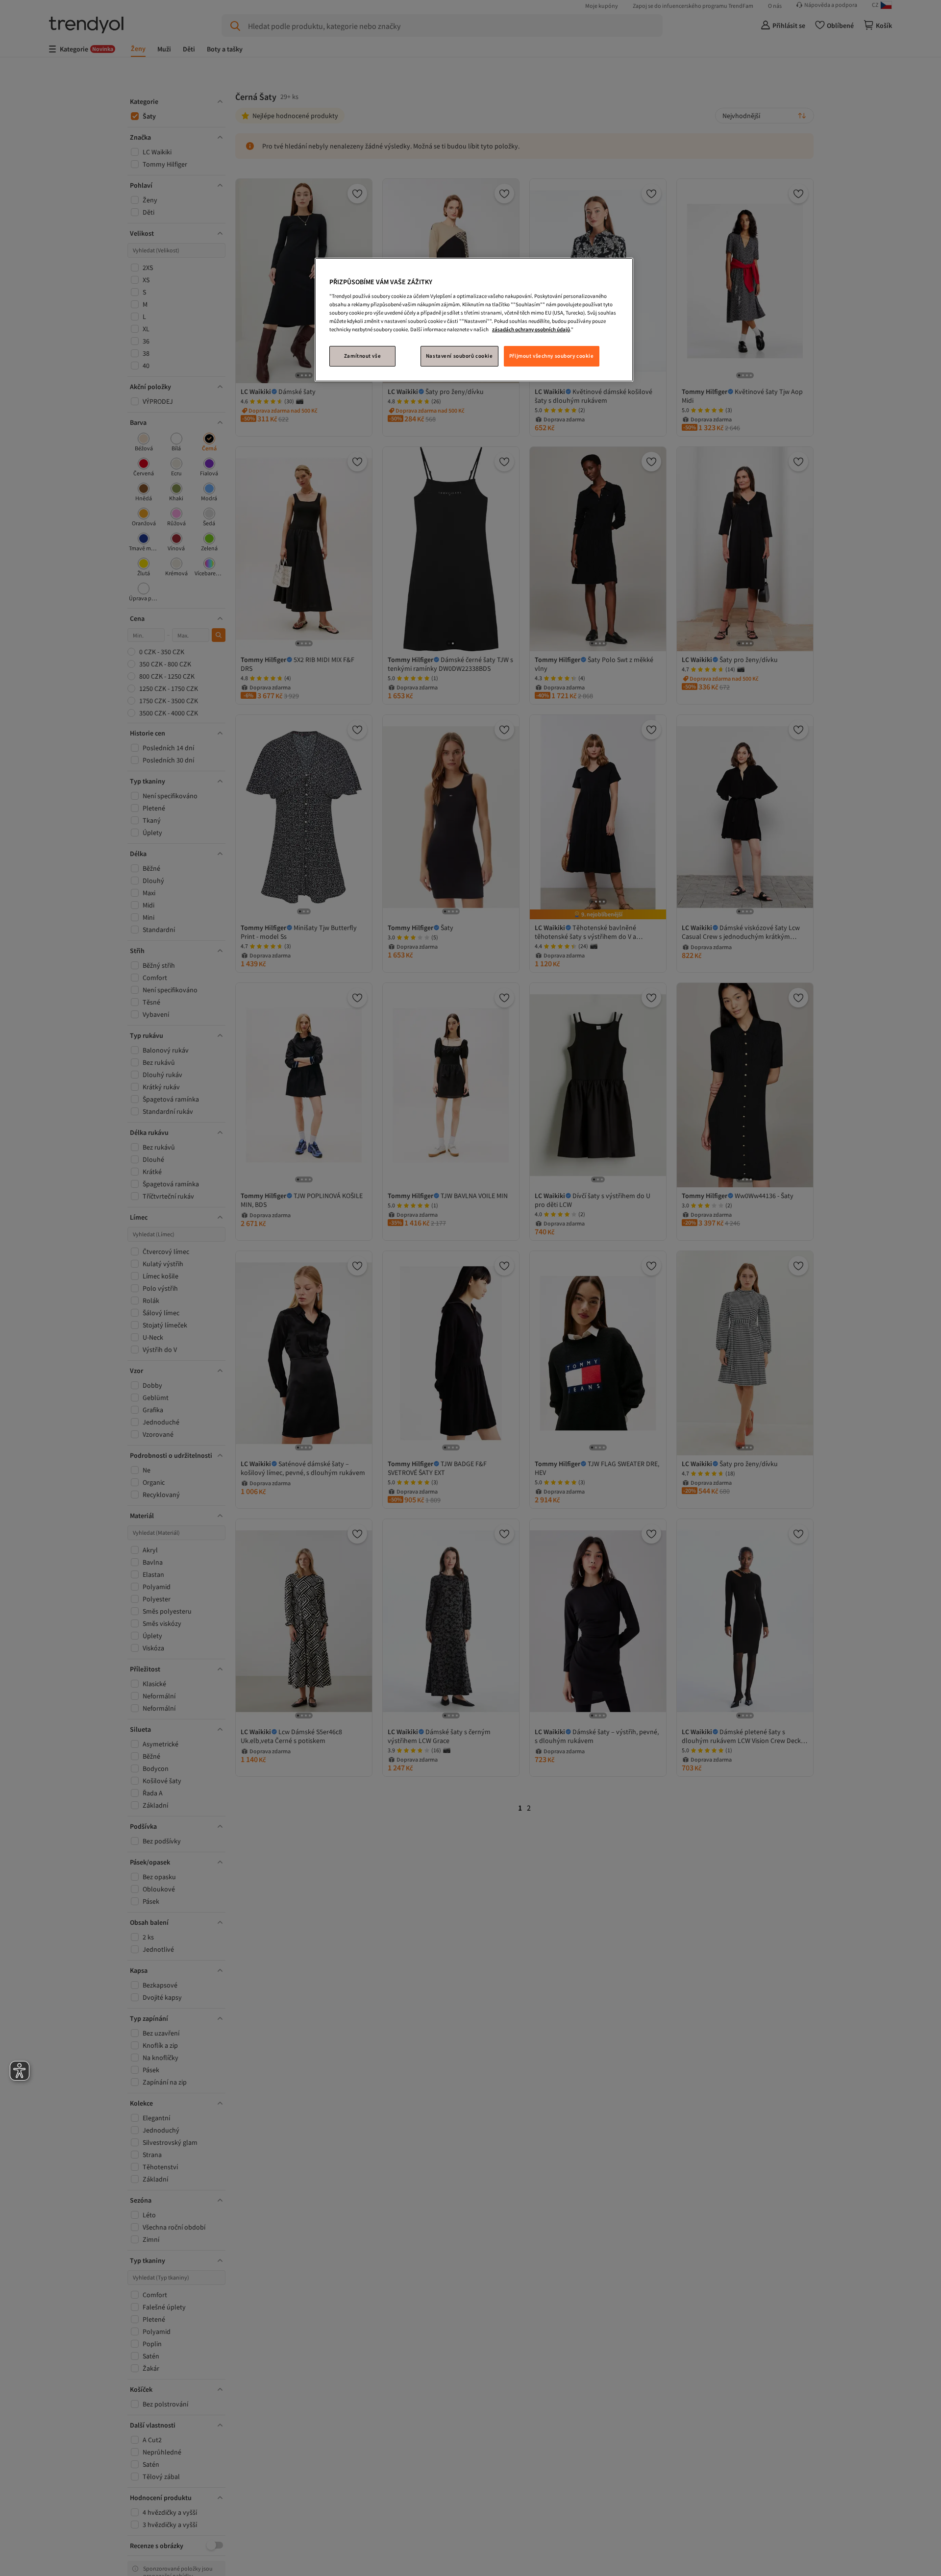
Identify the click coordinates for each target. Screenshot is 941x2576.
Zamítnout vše (362, 356)
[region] (474, 320)
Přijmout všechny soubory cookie (552, 356)
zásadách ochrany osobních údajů (531, 329)
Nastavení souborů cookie (459, 356)
